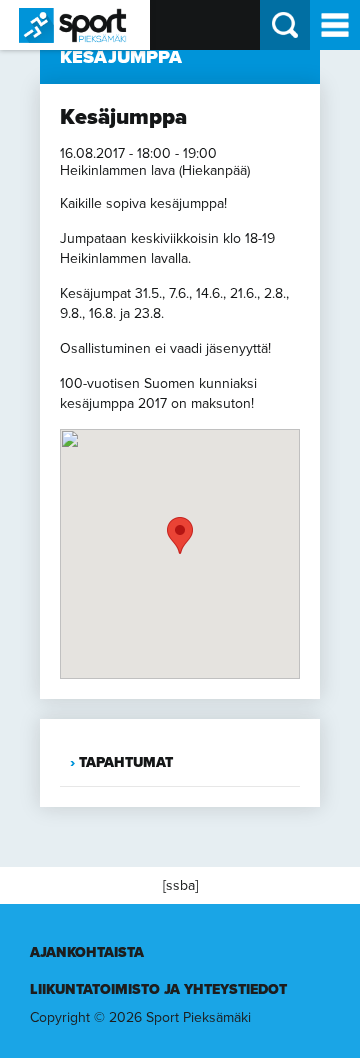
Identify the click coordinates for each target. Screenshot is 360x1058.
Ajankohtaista (87, 952)
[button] (180, 535)
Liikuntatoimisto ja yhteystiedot (158, 989)
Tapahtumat (126, 762)
